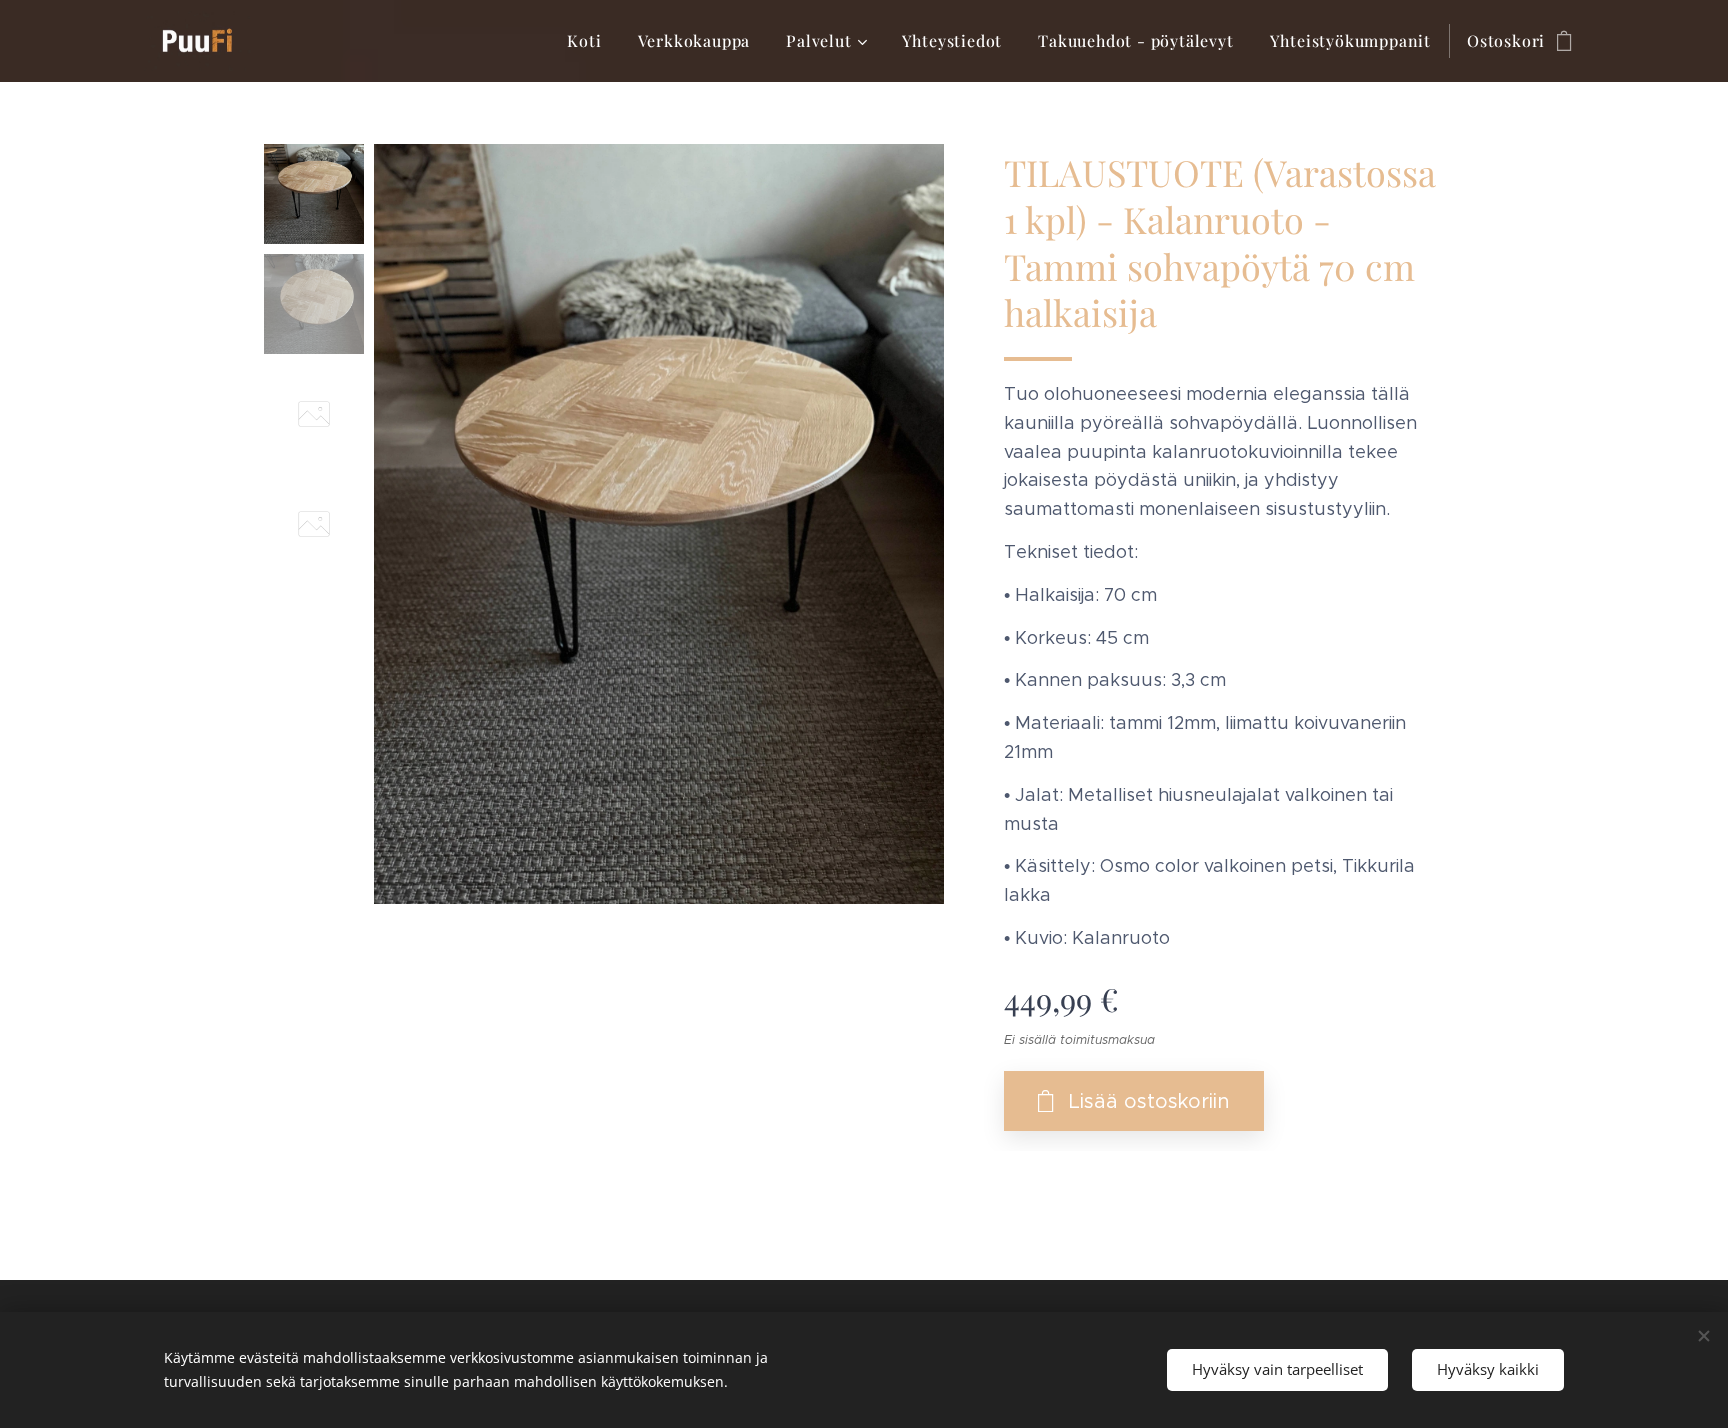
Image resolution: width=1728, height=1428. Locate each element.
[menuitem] (584, 41)
